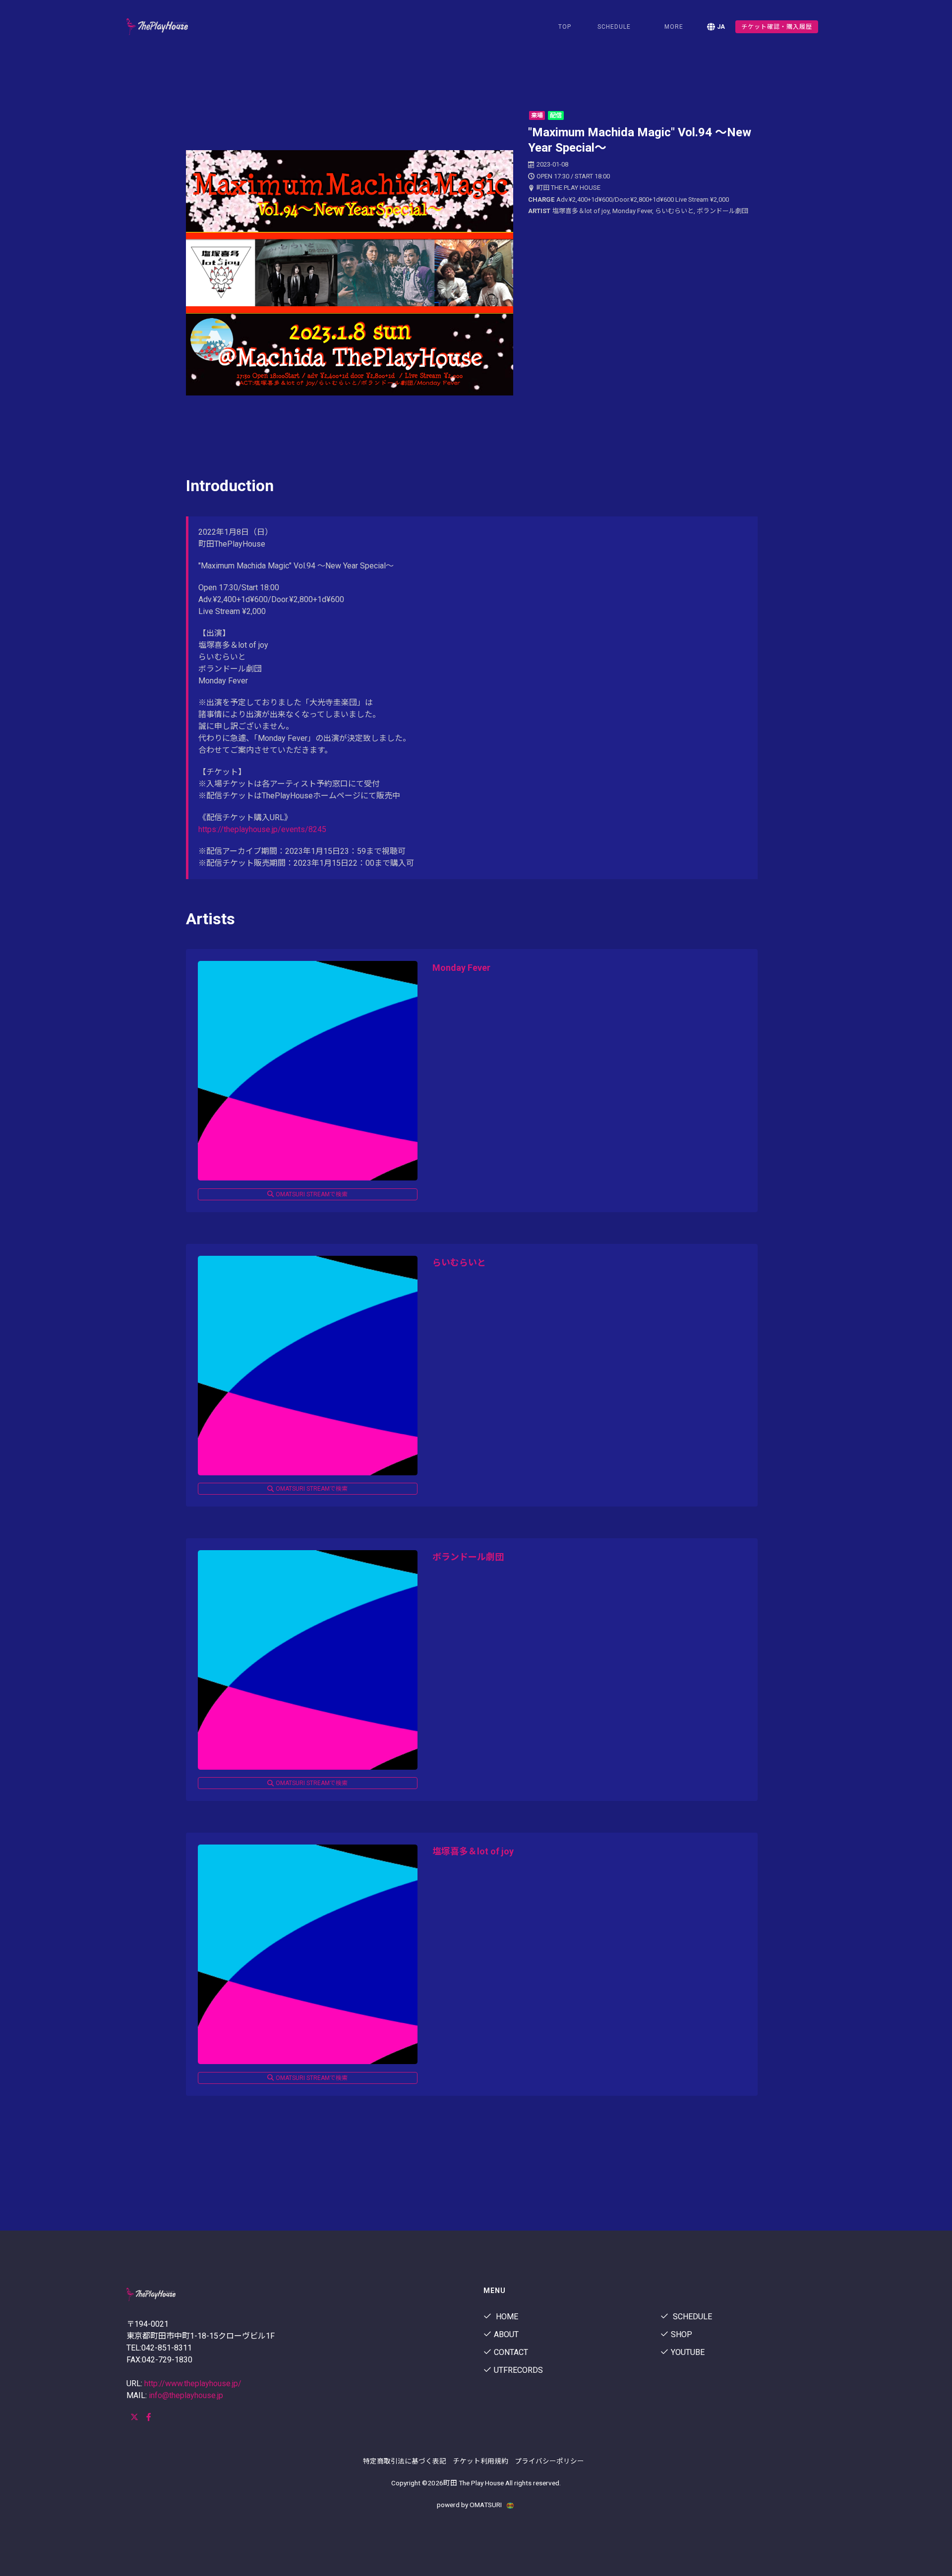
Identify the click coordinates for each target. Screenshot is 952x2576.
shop (682, 2334)
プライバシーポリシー (549, 2461)
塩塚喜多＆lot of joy (473, 1851)
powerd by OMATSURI (470, 2505)
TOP (565, 27)
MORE (674, 27)
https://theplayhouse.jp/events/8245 (262, 829)
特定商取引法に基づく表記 (405, 2461)
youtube (688, 2352)
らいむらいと (459, 1262)
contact (511, 2352)
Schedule (691, 2317)
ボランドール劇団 (468, 1557)
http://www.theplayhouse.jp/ (193, 2383)
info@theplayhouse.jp (186, 2395)
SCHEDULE (614, 27)
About (506, 2334)
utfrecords (518, 2370)
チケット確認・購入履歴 (777, 27)
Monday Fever (461, 968)
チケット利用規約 (480, 2461)
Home (506, 2317)
